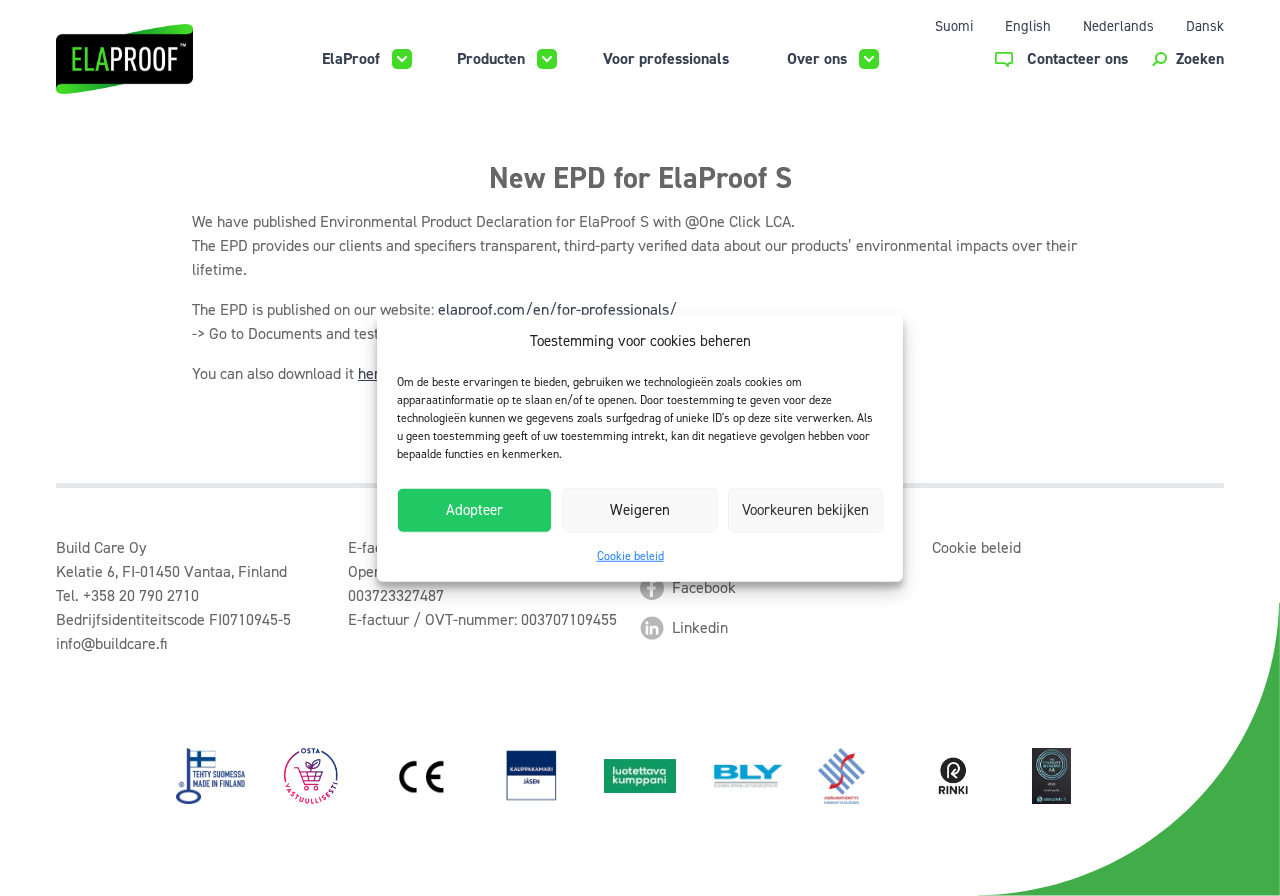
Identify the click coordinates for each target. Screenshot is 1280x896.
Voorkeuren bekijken (805, 510)
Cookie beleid (630, 555)
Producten (491, 58)
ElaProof (351, 58)
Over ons (817, 58)
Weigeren (640, 510)
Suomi (954, 26)
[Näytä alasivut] (402, 59)
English (1028, 26)
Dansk (1205, 26)
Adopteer (474, 510)
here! (374, 373)
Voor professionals (666, 58)
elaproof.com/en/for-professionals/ (557, 309)
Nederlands (1118, 26)
